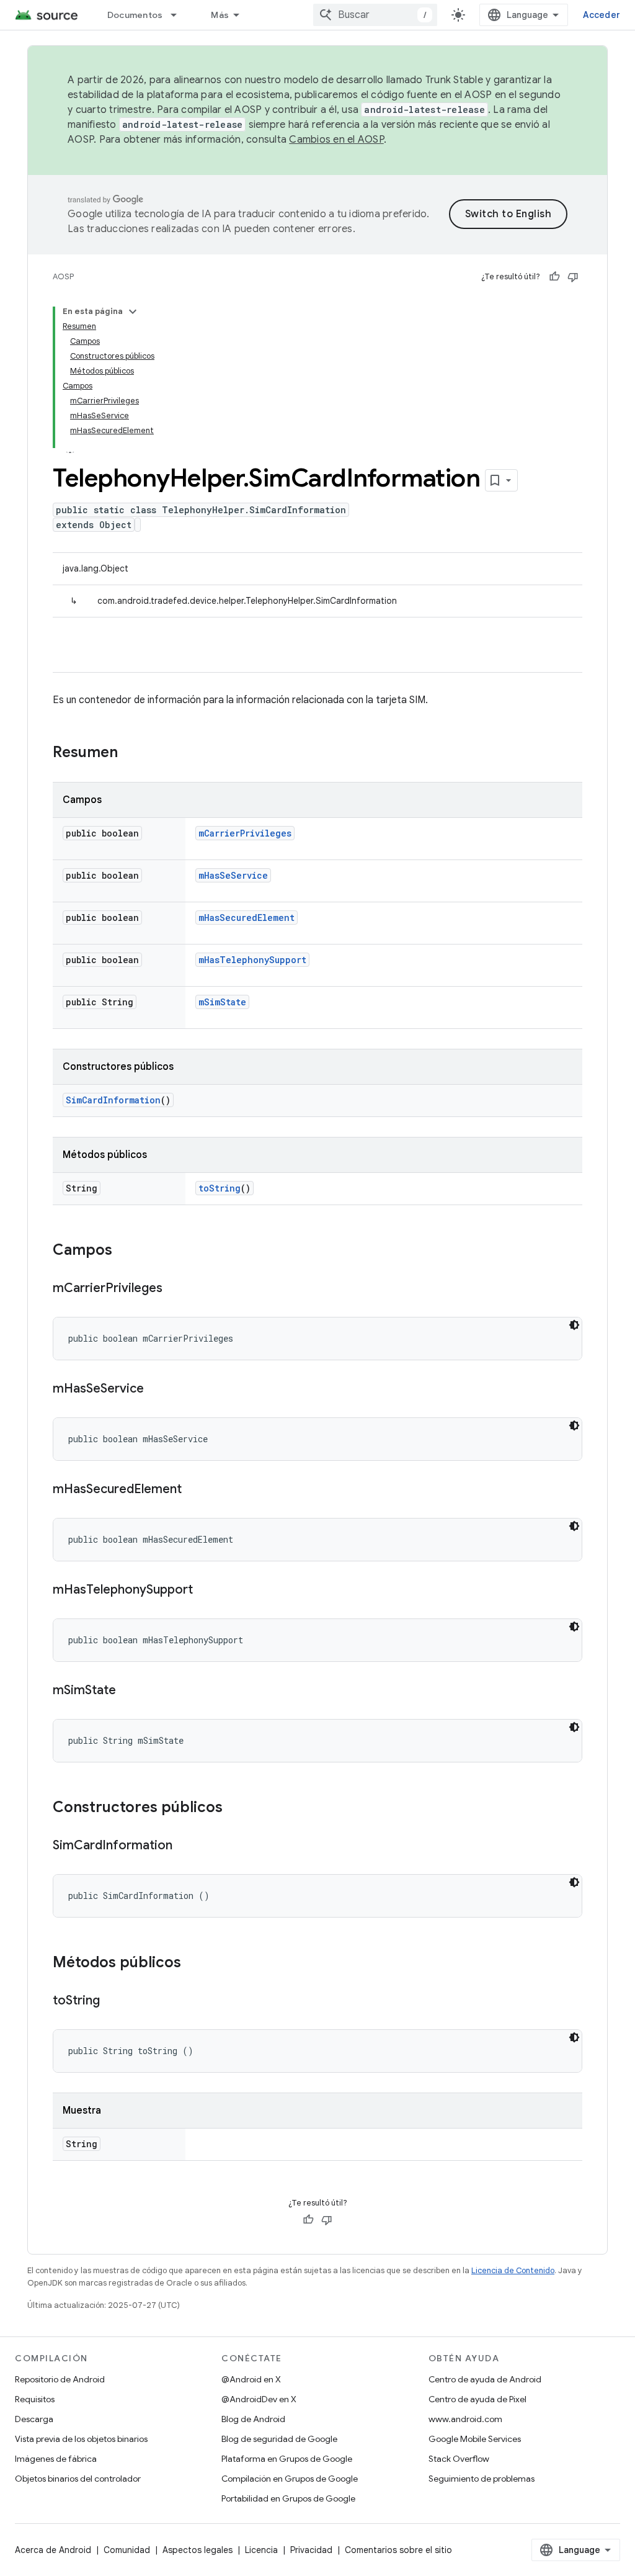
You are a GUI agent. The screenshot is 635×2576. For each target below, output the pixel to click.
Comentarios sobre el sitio (398, 2550)
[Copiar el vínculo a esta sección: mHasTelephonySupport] (205, 1591)
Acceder (602, 15)
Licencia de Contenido (513, 2270)
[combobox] (375, 15)
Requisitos (35, 2399)
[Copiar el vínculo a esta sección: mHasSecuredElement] (194, 1490)
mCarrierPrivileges (245, 833)
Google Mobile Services (475, 2439)
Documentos (135, 15)
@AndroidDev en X (259, 2399)
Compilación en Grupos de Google (290, 2479)
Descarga (34, 2419)
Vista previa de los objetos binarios (81, 2439)
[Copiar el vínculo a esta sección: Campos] (125, 1251)
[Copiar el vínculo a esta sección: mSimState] (128, 1691)
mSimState (222, 1002)
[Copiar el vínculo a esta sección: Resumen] (130, 753)
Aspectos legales (198, 2550)
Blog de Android (253, 2419)
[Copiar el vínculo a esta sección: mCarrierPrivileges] (175, 1289)
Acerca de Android (53, 2550)
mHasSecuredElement (246, 918)
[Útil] (554, 277)
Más (220, 15)
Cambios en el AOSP (336, 140)
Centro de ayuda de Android (485, 2379)
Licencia (261, 2550)
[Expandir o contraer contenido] (133, 312)
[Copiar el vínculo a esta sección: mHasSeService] (156, 1389)
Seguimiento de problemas (482, 2479)
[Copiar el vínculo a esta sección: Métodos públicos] (193, 1963)
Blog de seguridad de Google (279, 2439)
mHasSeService (233, 875)
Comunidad (127, 2550)
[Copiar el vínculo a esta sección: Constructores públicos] (235, 1808)
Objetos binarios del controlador (78, 2479)
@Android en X (251, 2379)
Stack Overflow (459, 2459)
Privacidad (311, 2550)
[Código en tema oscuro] (574, 1325)
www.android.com (465, 2419)
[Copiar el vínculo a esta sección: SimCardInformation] (185, 1846)
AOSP (63, 276)
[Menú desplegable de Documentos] (179, 15)
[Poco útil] (573, 277)
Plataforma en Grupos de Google (287, 2459)
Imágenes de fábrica (56, 2459)
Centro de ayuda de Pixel (477, 2399)
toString (220, 1188)
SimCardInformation (113, 1100)
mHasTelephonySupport (252, 960)
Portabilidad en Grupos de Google (288, 2498)
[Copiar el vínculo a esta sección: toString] (112, 2001)
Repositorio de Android (60, 2379)
